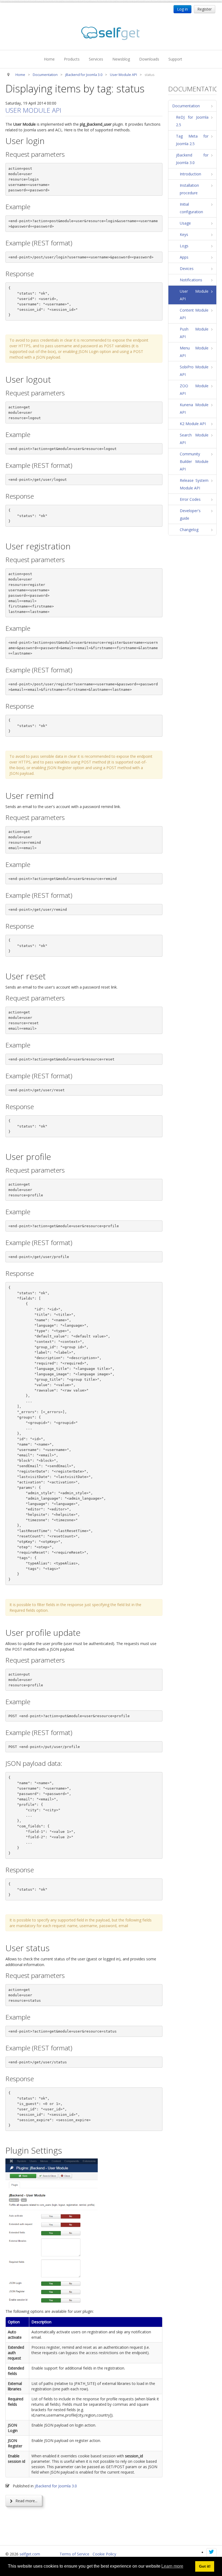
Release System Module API (194, 484)
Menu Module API (194, 352)
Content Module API (194, 314)
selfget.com (30, 2554)
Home (49, 59)
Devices (187, 268)
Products (72, 59)
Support (175, 59)
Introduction (190, 174)
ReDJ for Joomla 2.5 (192, 121)
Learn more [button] (172, 2566)
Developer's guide (190, 514)
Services (96, 59)
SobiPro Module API (194, 371)
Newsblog (121, 59)
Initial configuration (191, 208)
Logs (184, 246)
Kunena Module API (194, 408)
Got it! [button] (205, 2566)
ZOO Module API (194, 390)
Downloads (149, 59)
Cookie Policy (104, 2554)
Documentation (186, 106)
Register (205, 9)
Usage (185, 223)
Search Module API (194, 439)
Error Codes (190, 499)
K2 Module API (193, 424)
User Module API (33, 110)
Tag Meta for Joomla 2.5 (192, 140)
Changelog (189, 530)
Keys (184, 234)
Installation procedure (189, 189)
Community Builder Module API (194, 461)
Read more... (26, 2501)
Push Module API (194, 333)
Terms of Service (74, 2554)
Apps (184, 257)
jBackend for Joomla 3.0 (56, 2486)
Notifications (191, 280)
